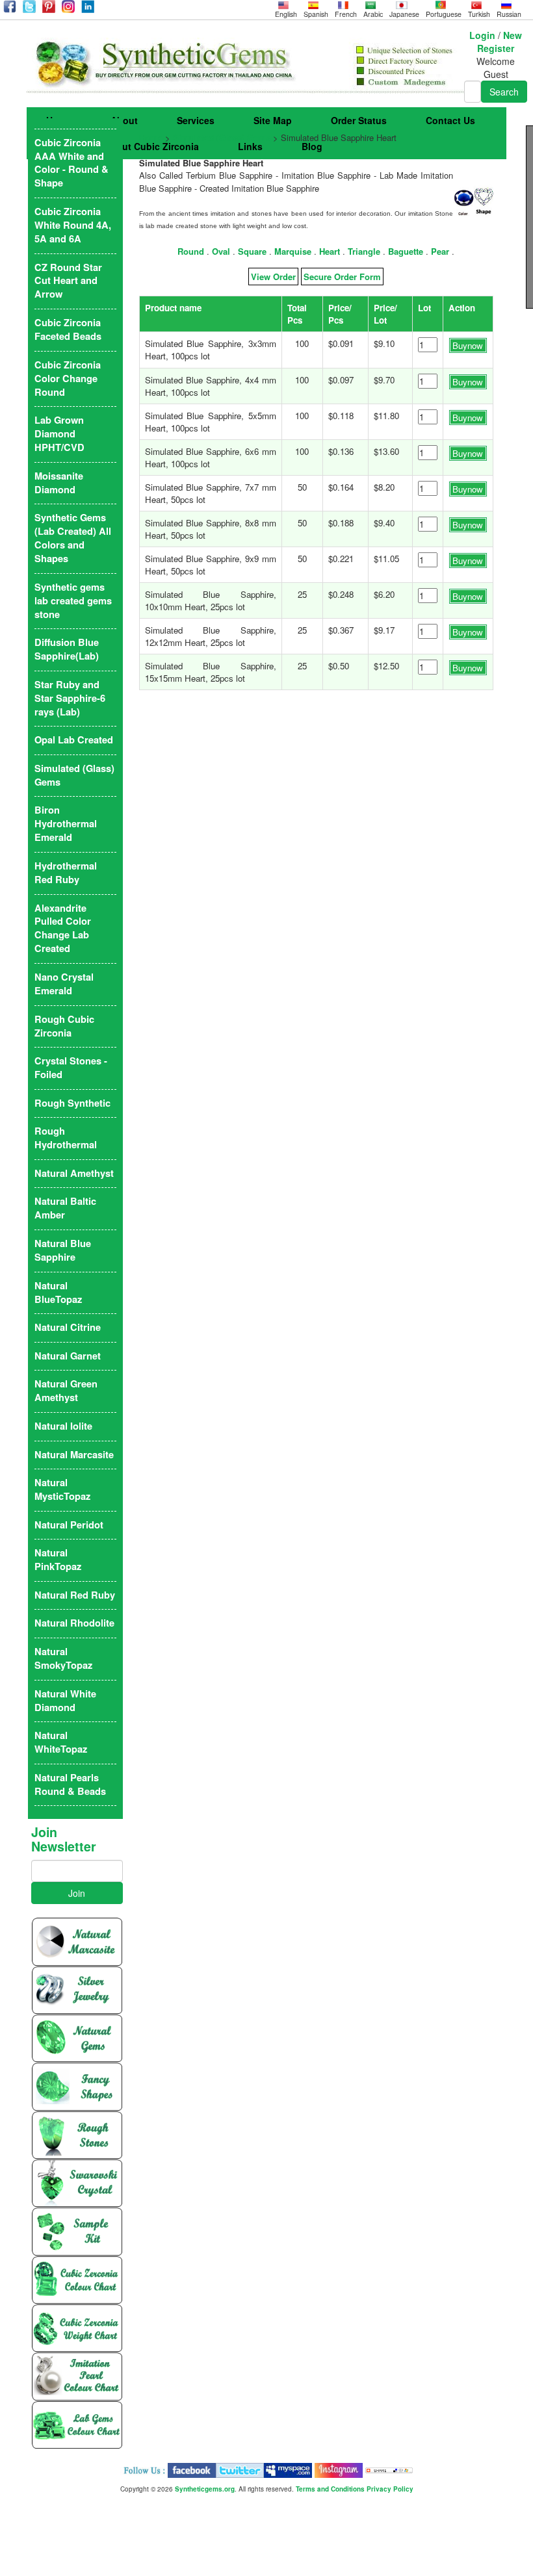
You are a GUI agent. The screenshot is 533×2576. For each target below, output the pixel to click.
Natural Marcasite (74, 1455)
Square (252, 251)
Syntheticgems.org (205, 2489)
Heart (330, 251)
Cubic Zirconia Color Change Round (68, 379)
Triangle (364, 251)
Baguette (406, 251)
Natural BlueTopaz (58, 1293)
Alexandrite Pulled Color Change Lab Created (63, 929)
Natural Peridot (69, 1525)
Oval (221, 251)
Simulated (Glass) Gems (222, 137)
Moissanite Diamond (59, 483)
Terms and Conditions (330, 2489)
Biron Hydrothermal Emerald (66, 824)
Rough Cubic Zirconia (64, 1026)
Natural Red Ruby (75, 1595)
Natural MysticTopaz (62, 1489)
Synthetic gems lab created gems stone (73, 601)
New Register (500, 42)
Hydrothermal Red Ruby (66, 873)
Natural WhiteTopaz (61, 1742)
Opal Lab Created (74, 740)
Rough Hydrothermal (66, 1138)
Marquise (293, 251)
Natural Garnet (68, 1356)
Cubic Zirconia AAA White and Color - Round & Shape (71, 163)
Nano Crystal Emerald (64, 984)
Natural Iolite (63, 1426)
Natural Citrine (68, 1327)
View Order (273, 277)
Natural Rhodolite (74, 1623)
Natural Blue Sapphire (63, 1250)
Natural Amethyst (74, 1173)
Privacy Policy (390, 2489)
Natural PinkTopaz (58, 1560)
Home (151, 137)
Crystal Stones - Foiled (71, 1068)
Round (191, 251)
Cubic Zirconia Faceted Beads (68, 329)
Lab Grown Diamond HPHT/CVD (59, 434)
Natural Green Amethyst (66, 1391)
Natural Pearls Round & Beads (70, 1784)
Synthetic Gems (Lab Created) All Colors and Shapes (73, 538)
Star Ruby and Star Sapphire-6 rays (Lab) (70, 698)
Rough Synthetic (72, 1103)
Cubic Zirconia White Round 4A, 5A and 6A (73, 225)
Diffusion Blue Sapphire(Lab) (67, 649)
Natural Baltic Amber (65, 1208)
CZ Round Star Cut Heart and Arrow (68, 281)
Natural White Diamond (65, 1701)
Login (482, 35)
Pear (440, 251)
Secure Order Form (342, 277)
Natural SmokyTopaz (63, 1658)
